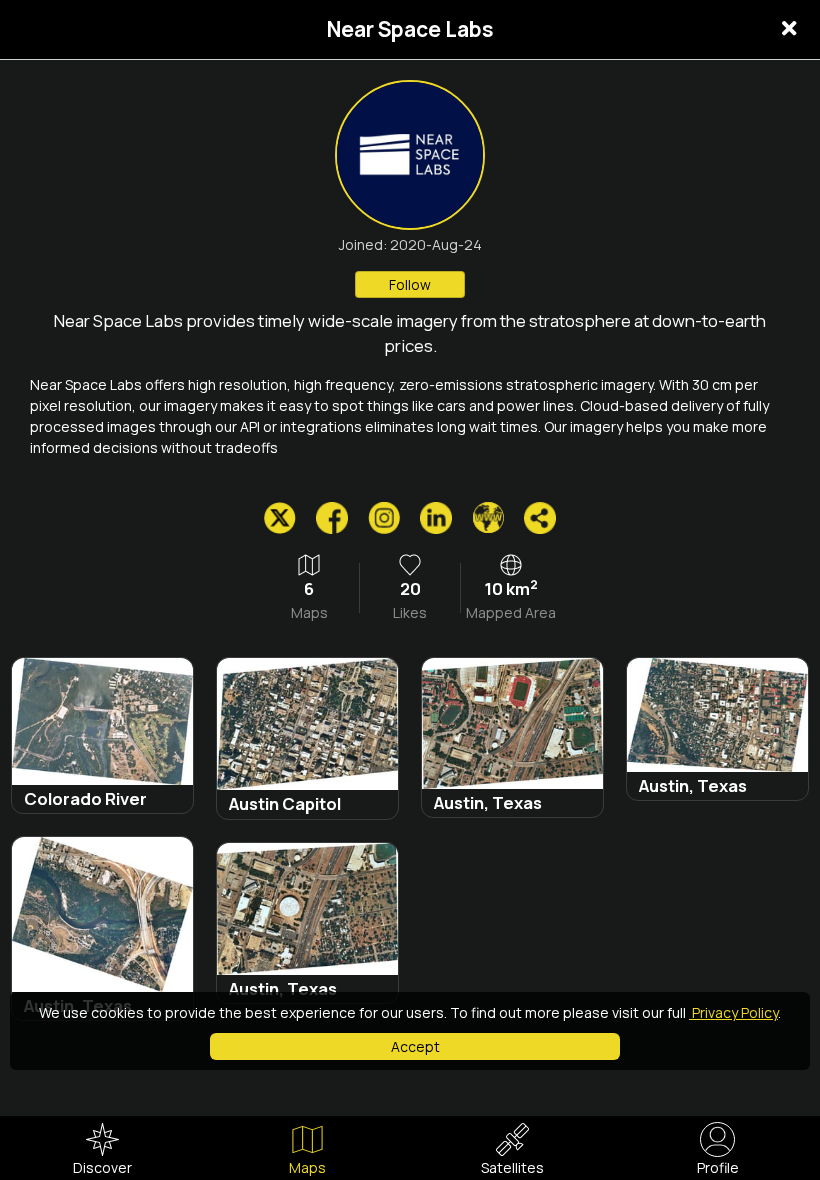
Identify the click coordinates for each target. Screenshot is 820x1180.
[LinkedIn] (436, 518)
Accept (415, 1046)
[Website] (488, 518)
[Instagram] (384, 518)
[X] (280, 518)
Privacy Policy (733, 1012)
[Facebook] (332, 518)
